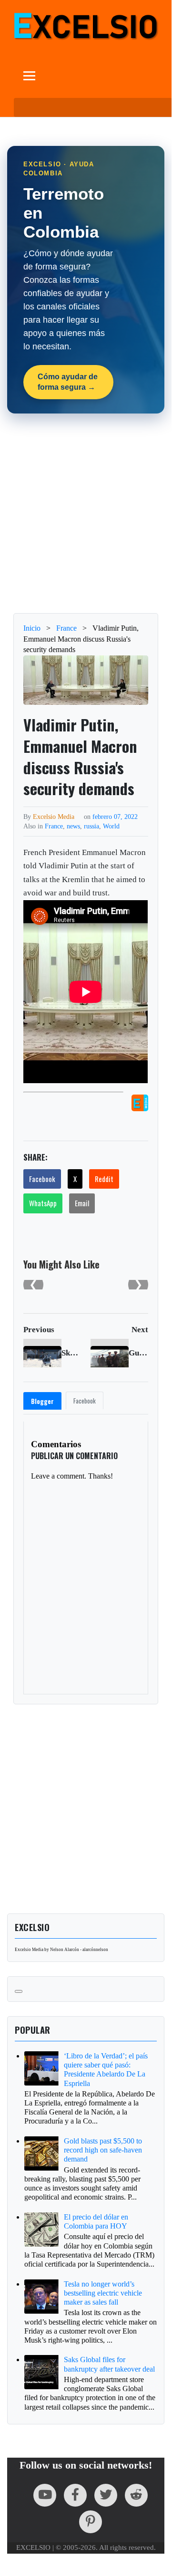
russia (91, 826)
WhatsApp (43, 1203)
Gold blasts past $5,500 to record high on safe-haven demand (103, 2150)
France (54, 826)
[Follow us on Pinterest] (91, 2522)
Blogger (42, 1401)
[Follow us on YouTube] (45, 2495)
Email (82, 1203)
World (111, 826)
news (73, 826)
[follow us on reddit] (136, 2495)
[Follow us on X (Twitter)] (106, 2495)
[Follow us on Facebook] (75, 2495)
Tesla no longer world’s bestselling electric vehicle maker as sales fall (103, 2293)
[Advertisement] (86, 513)
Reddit (104, 1179)
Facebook (42, 1179)
